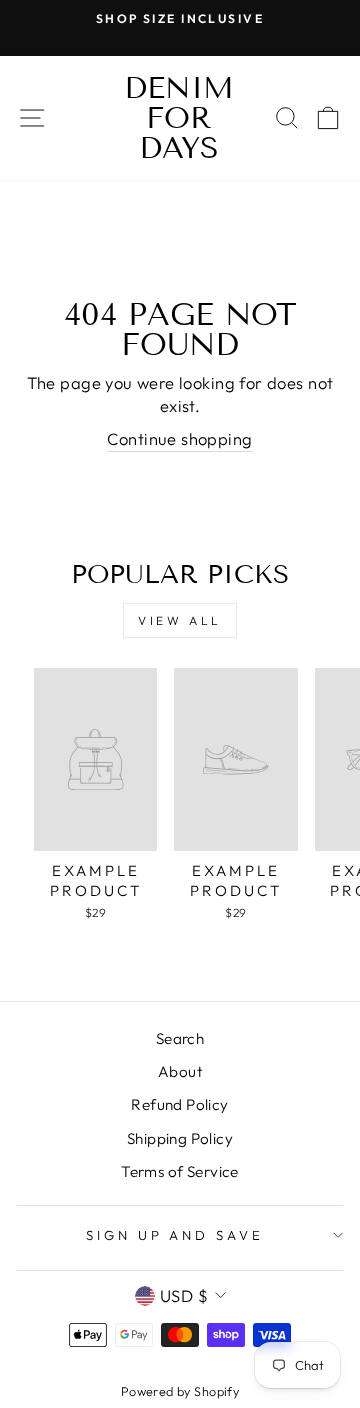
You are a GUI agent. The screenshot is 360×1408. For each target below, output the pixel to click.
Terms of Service (180, 1171)
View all (180, 620)
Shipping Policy (180, 1138)
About (180, 1071)
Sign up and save (175, 1235)
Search (180, 1038)
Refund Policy (179, 1104)
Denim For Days (179, 118)
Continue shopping (179, 438)
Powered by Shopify (180, 1391)
